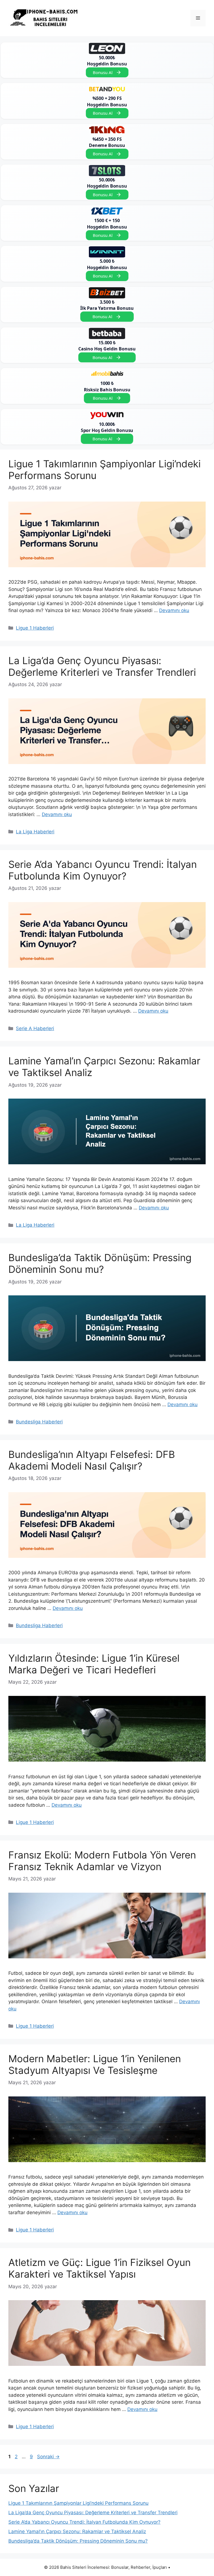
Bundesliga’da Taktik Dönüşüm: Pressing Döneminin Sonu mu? (100, 1263)
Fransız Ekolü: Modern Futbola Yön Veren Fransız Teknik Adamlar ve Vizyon (102, 1861)
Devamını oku (174, 610)
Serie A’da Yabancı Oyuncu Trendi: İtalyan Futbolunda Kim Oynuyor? (103, 870)
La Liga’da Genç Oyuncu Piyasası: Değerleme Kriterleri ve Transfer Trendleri (102, 666)
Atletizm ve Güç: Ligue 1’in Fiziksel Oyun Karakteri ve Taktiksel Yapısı (99, 2268)
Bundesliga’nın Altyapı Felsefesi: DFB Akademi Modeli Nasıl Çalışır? (92, 1460)
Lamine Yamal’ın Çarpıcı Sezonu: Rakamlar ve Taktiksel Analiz (77, 2531)
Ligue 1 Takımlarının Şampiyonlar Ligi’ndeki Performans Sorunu (78, 2503)
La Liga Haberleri (35, 832)
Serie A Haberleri (35, 1028)
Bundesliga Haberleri (39, 1422)
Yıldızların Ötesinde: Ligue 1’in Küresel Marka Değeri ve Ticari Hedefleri (94, 1664)
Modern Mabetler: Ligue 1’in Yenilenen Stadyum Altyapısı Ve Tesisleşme (95, 2064)
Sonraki (48, 2457)
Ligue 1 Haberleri (35, 628)
